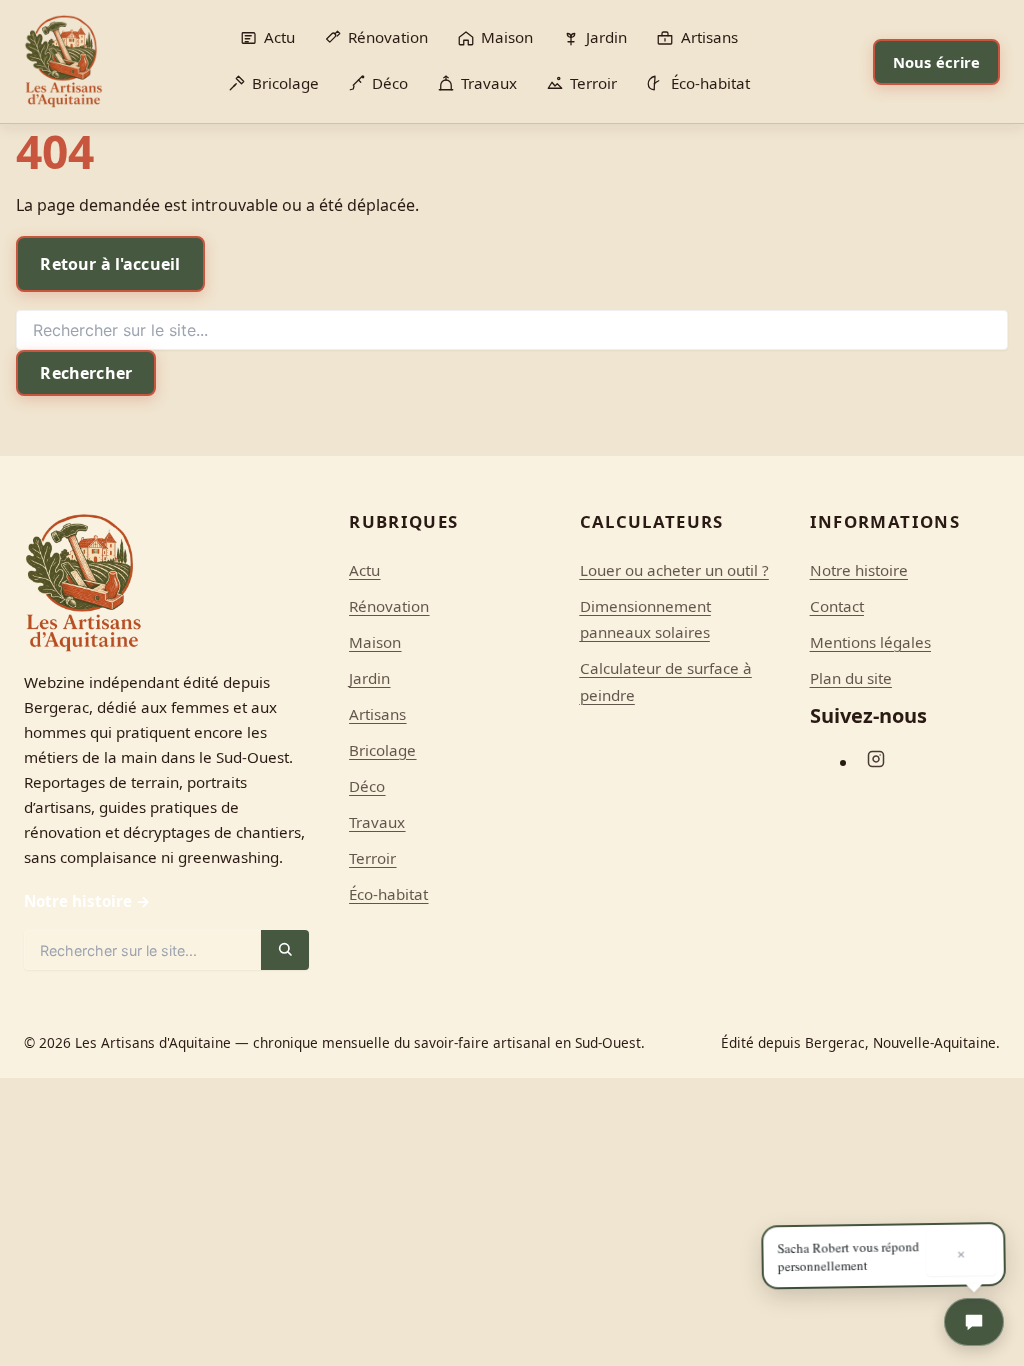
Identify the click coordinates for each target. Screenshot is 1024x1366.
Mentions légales (870, 642)
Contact (837, 606)
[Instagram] (876, 759)
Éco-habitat (388, 894)
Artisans (377, 714)
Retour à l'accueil (110, 264)
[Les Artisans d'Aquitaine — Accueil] (64, 61)
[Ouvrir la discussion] (974, 1322)
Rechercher (86, 373)
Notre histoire (859, 570)
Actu (364, 570)
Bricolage (382, 750)
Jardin (369, 678)
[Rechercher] (285, 950)
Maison (375, 642)
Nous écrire (937, 62)
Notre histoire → (87, 901)
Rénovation (389, 606)
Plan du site (851, 678)
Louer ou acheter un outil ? (674, 570)
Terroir (372, 858)
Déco (367, 786)
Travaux (377, 822)
